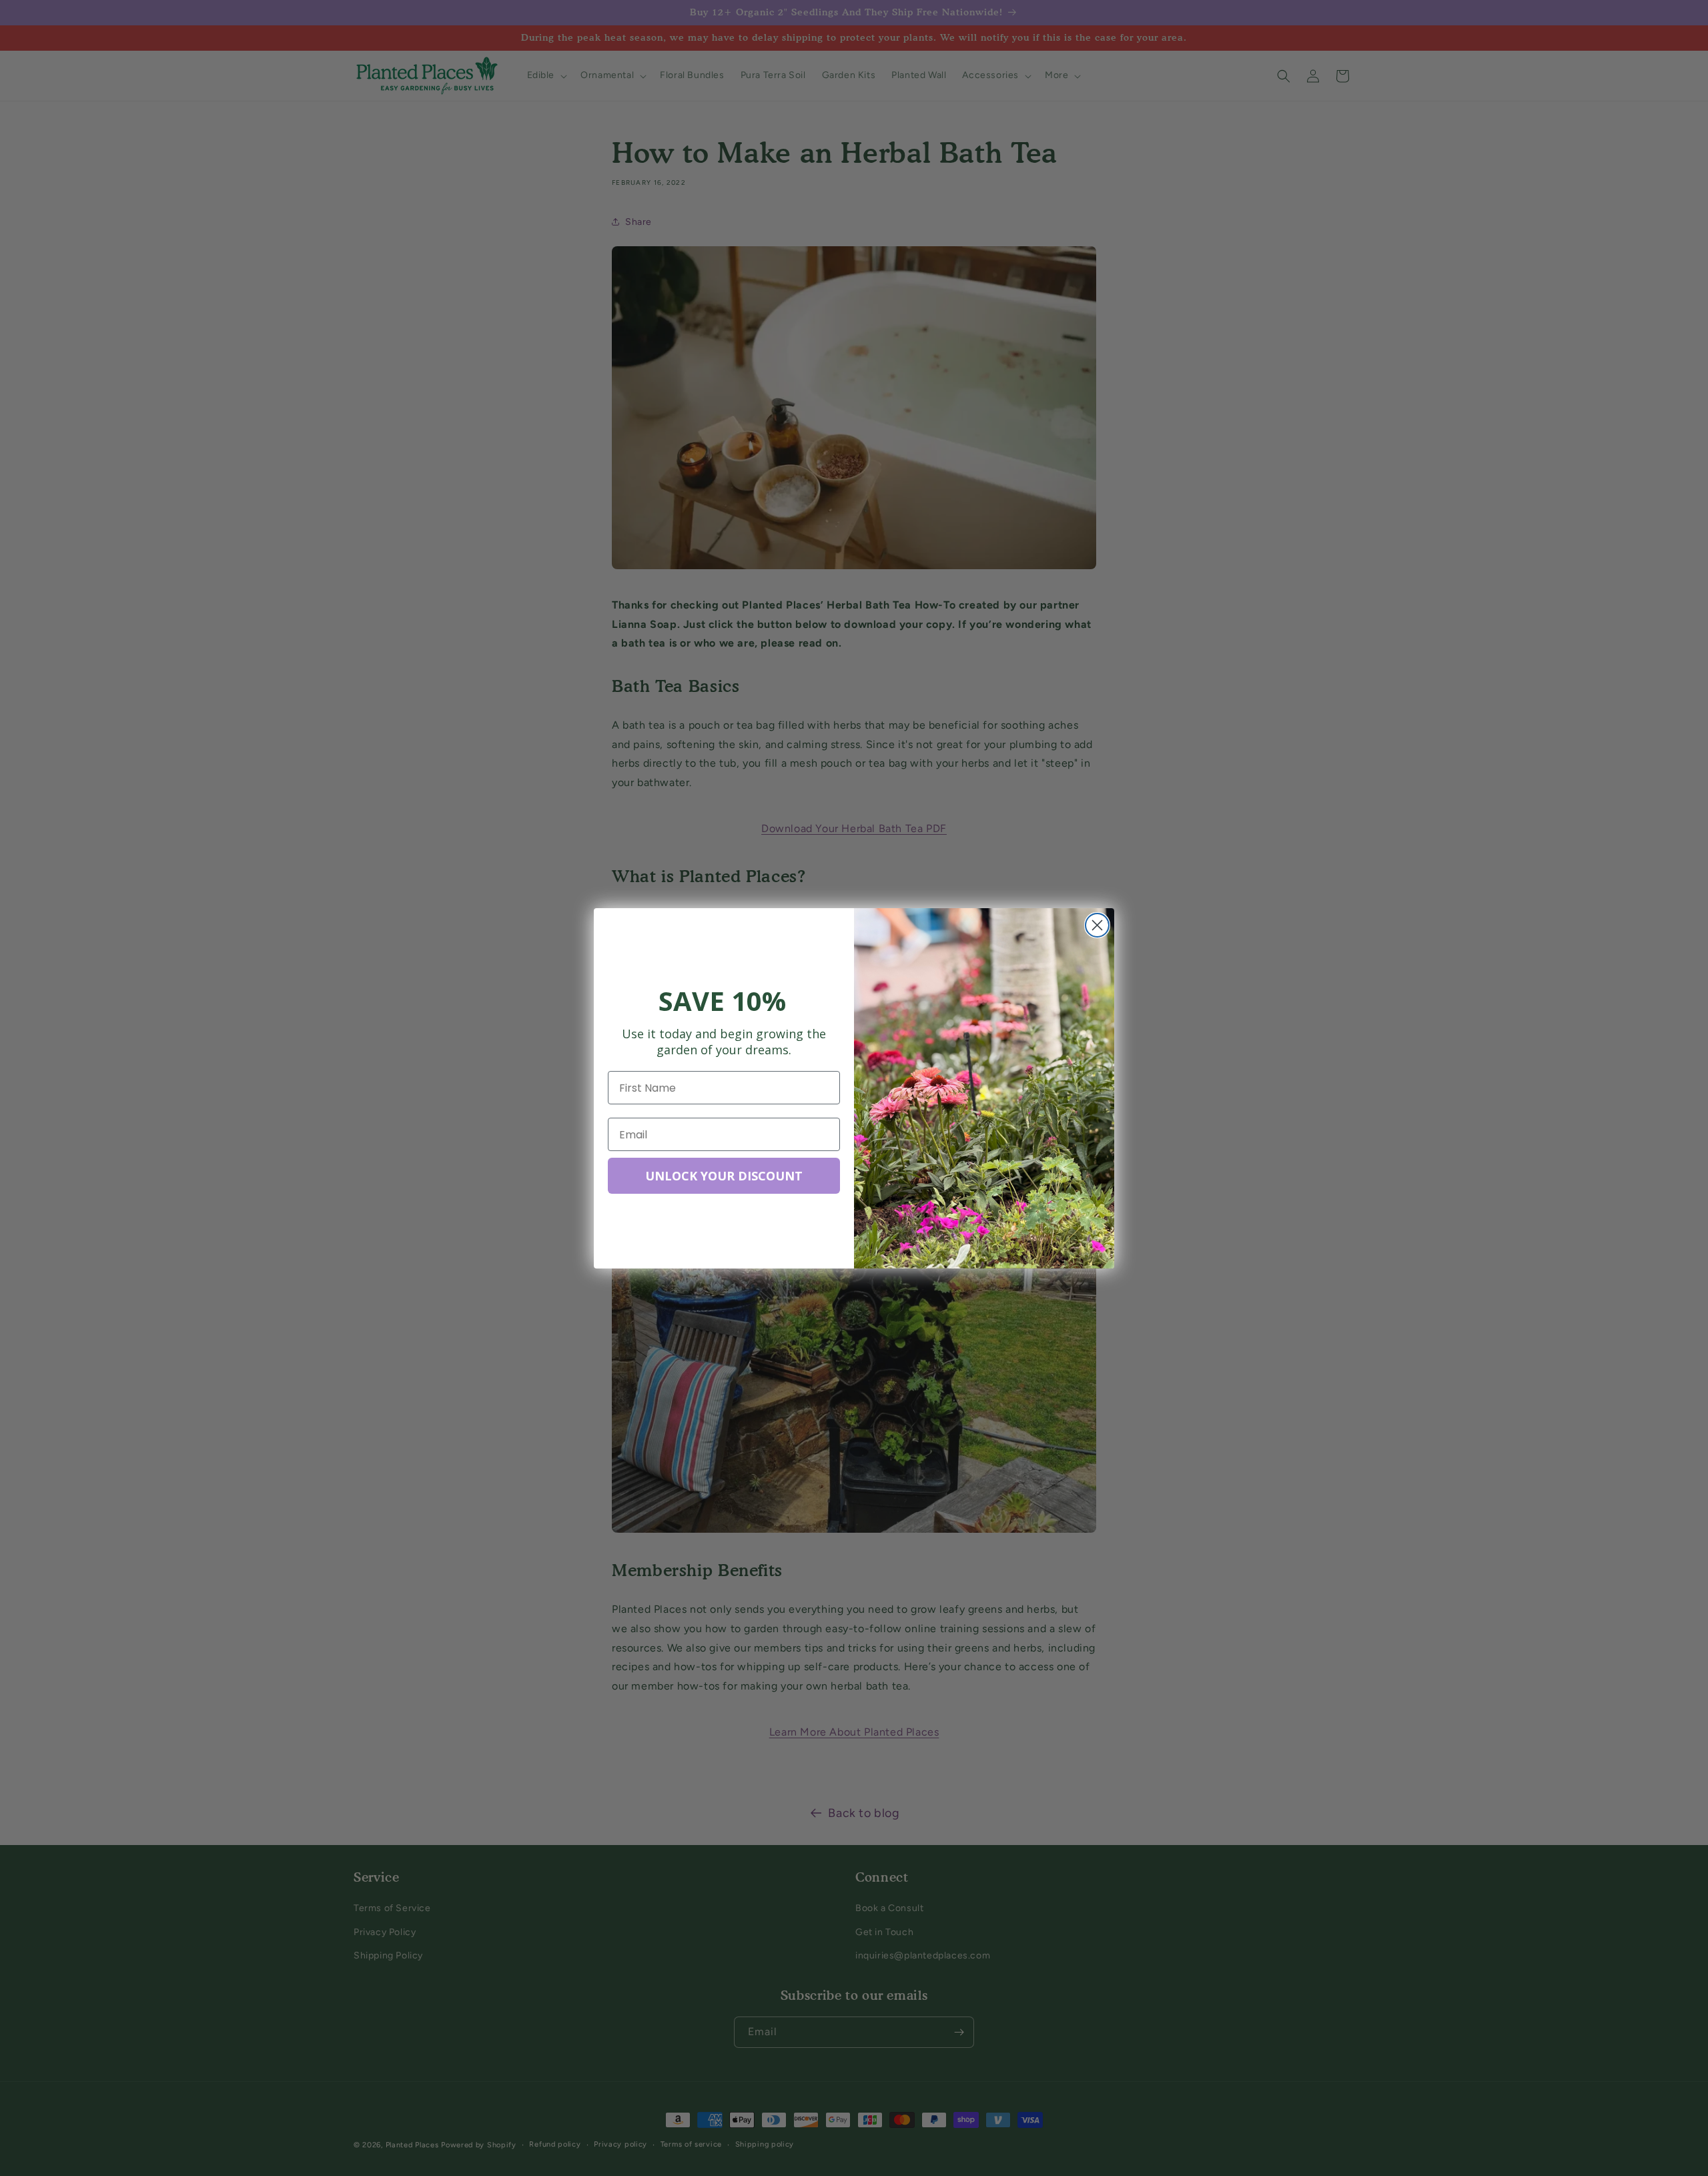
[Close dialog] (1097, 925)
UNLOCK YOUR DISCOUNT (724, 1176)
